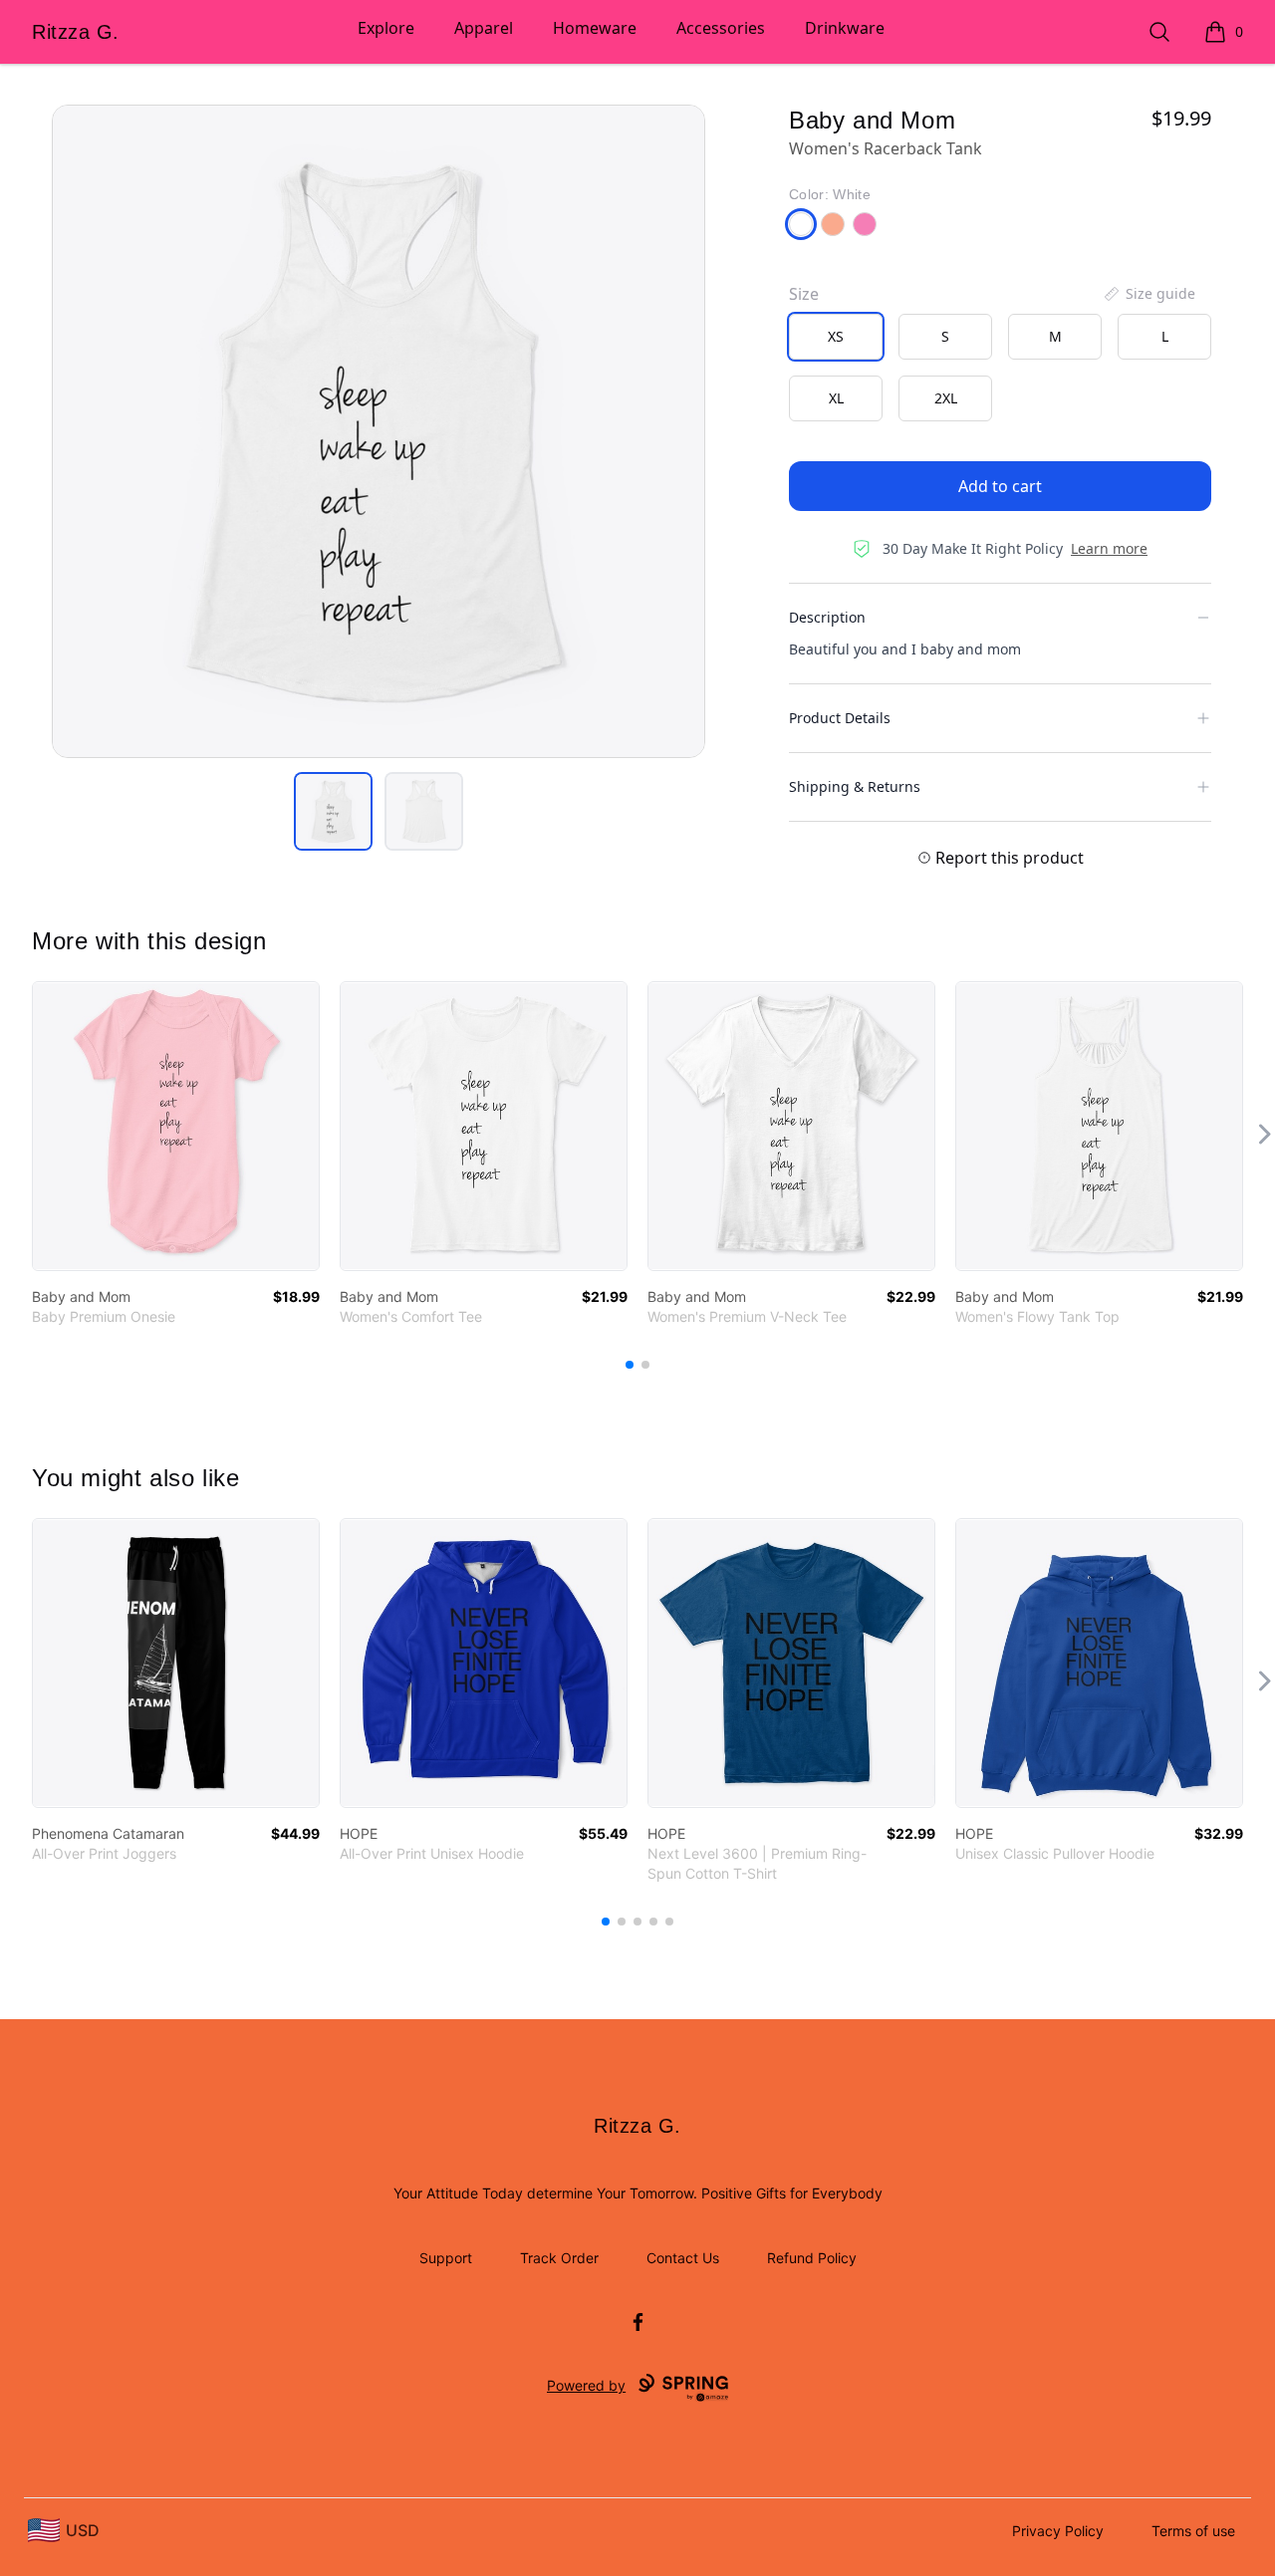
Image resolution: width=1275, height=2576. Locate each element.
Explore (386, 28)
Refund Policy (812, 2258)
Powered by (586, 2385)
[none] (1148, 294)
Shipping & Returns (855, 786)
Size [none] (804, 294)
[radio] (836, 337)
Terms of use (1193, 2531)
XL (836, 398)
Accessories (721, 28)
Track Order (559, 2258)
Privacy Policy (1058, 2531)
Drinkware (845, 28)
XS (836, 336)
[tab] (333, 811)
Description (827, 617)
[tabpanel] (379, 431)
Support (446, 2258)
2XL (946, 398)
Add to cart (1000, 486)
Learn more (1109, 548)
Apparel (484, 28)
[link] (176, 1126)
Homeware (595, 28)
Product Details (840, 718)
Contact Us (683, 2258)
